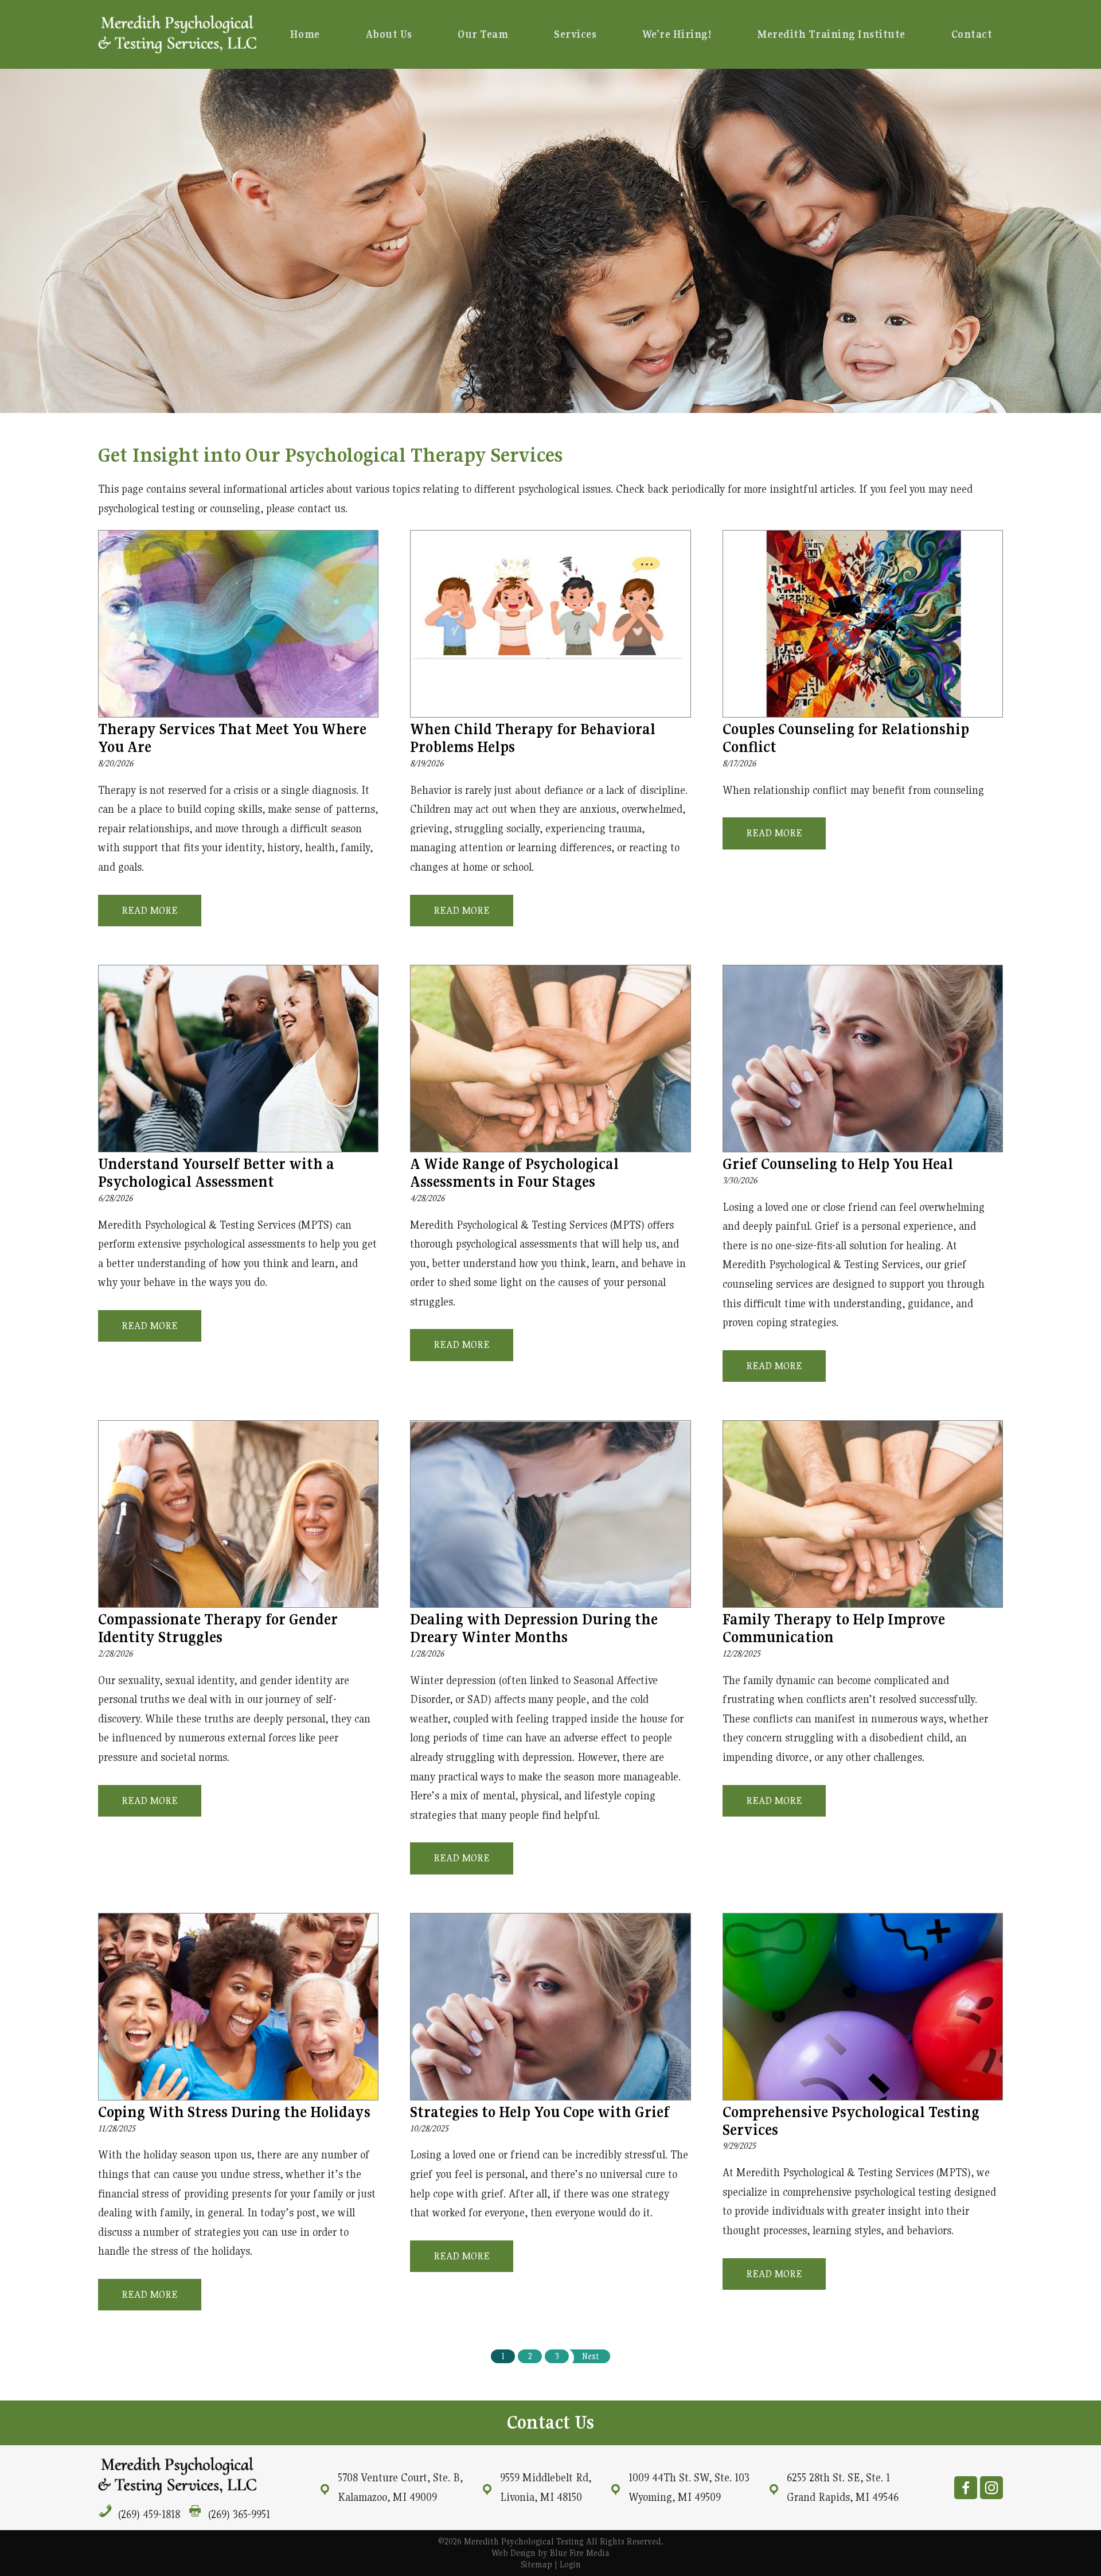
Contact (972, 34)
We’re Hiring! (677, 34)
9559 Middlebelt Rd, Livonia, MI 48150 (546, 2487)
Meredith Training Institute (831, 34)
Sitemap (536, 2564)
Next (590, 2356)
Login (570, 2564)
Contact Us (550, 2422)
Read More (150, 910)
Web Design (514, 2553)
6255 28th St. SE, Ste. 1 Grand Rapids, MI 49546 (843, 2487)
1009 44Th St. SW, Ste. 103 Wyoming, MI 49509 (689, 2487)
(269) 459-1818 (149, 2514)
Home (305, 34)
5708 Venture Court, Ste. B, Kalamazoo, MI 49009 (400, 2487)
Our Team (483, 34)
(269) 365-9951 (239, 2514)
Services (575, 34)
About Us (389, 34)
